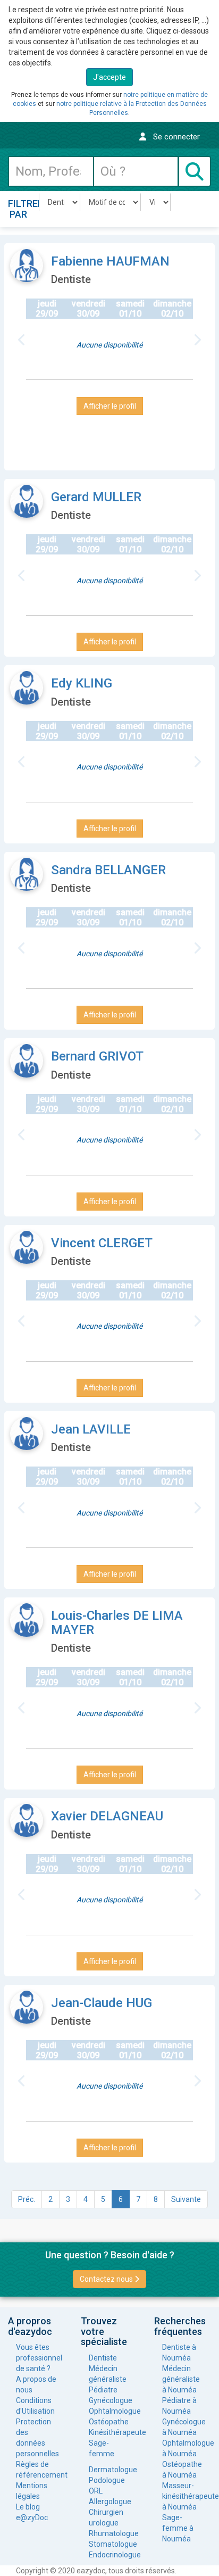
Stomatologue (109, 2544)
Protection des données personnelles (36, 2438)
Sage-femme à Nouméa (178, 2528)
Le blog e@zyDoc (32, 2512)
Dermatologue (109, 2470)
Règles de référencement (36, 2470)
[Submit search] (195, 171)
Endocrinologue (109, 2555)
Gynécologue (109, 2400)
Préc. (27, 2199)
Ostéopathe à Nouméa (182, 2470)
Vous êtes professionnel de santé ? (36, 2358)
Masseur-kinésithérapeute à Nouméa (183, 2496)
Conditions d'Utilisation (35, 2406)
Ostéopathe (109, 2422)
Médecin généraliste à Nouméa (181, 2379)
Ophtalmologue (109, 2411)
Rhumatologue (109, 2533)
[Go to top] (191, 2558)
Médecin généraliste (108, 2374)
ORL (96, 2491)
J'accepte (109, 77)
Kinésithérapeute (109, 2432)
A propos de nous (36, 2384)
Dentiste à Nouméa (179, 2353)
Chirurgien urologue (106, 2517)
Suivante (186, 2199)
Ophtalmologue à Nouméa (183, 2448)
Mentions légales (32, 2491)
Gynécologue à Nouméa (183, 2427)
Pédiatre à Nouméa (179, 2406)
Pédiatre (103, 2390)
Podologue (107, 2480)
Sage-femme (102, 2448)
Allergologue (109, 2502)
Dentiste (103, 2358)
